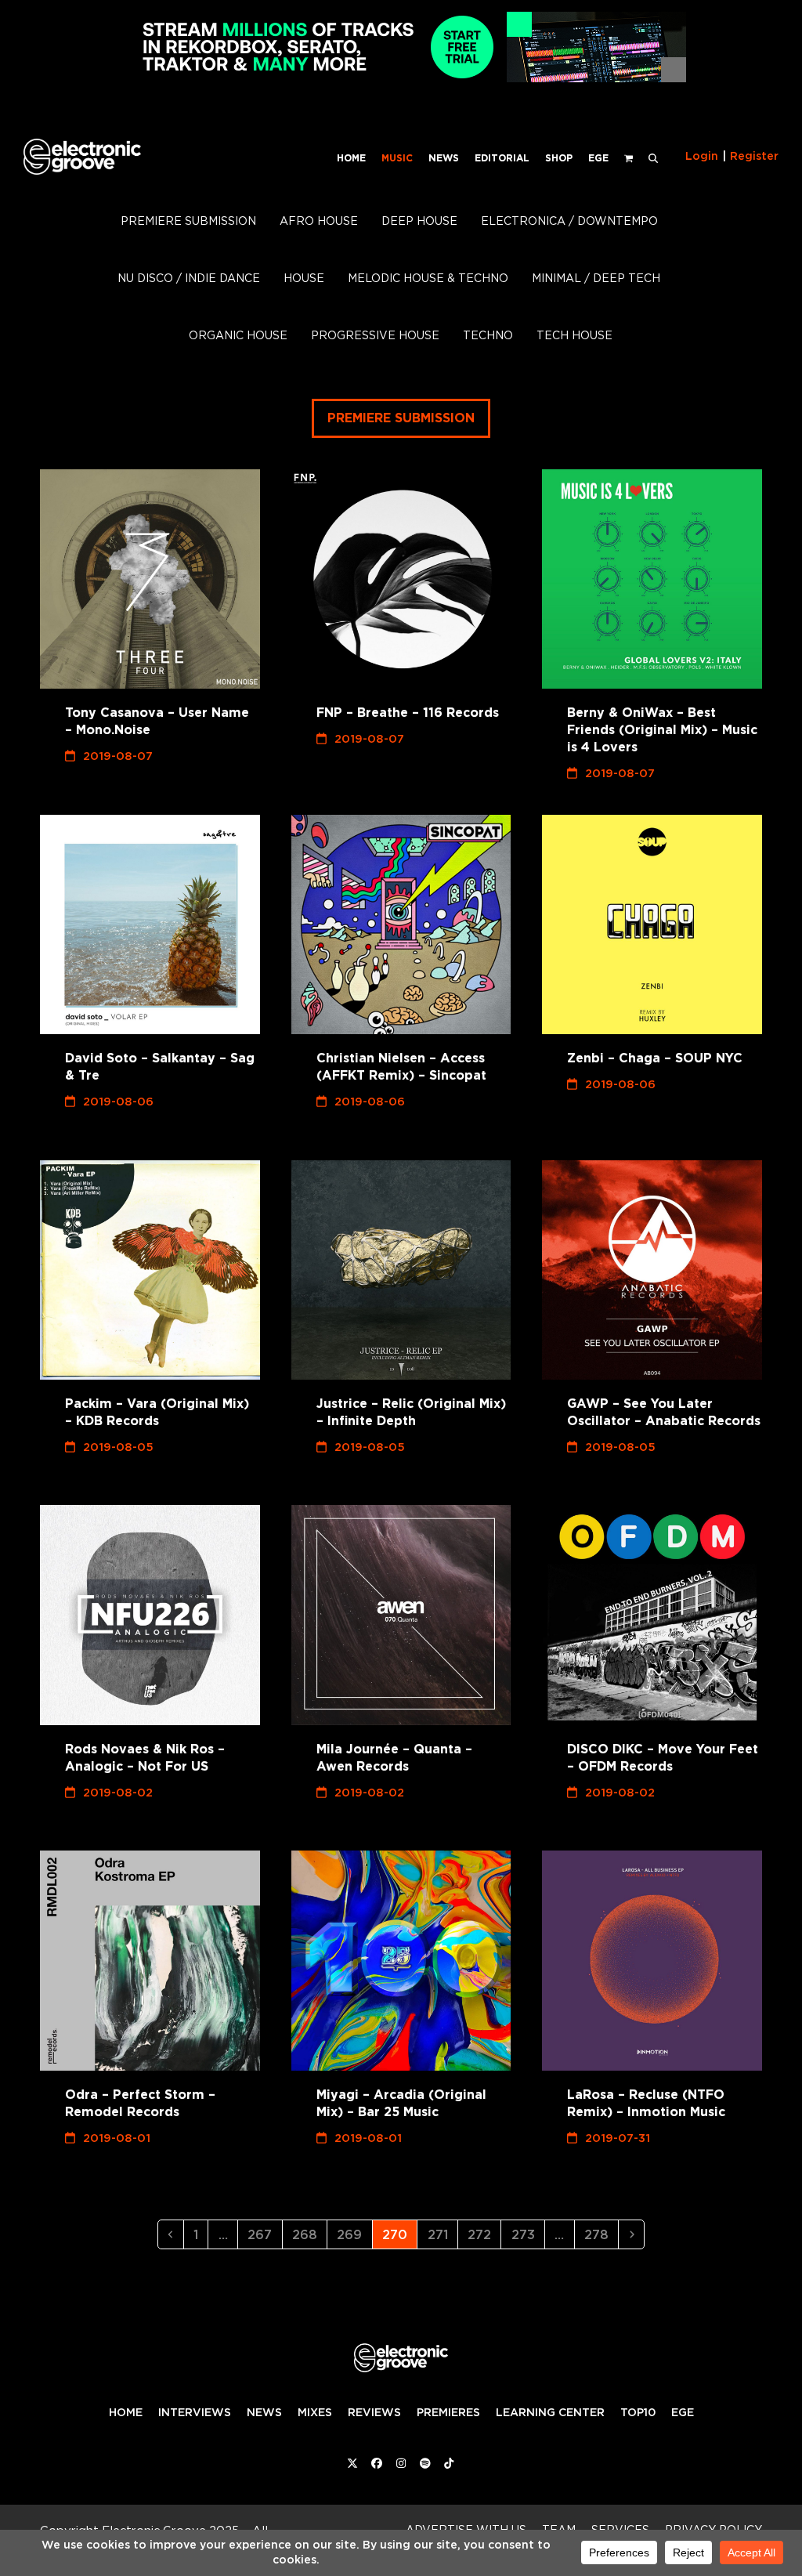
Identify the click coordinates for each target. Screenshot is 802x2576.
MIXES (315, 2412)
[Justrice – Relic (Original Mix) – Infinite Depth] (401, 1270)
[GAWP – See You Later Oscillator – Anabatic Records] (652, 1270)
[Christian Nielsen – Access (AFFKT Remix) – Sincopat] (401, 925)
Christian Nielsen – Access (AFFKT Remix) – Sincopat (401, 1067)
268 (308, 2234)
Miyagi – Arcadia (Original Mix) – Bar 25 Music (401, 2103)
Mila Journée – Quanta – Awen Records (394, 1758)
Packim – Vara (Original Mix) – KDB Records (157, 1412)
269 (352, 2234)
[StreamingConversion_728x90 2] (401, 78)
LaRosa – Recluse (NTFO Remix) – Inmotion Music (646, 2103)
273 (527, 2234)
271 (442, 2234)
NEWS (264, 2412)
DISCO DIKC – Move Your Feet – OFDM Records (663, 1758)
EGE (683, 2412)
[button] (653, 157)
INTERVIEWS (195, 2412)
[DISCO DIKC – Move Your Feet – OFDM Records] (652, 1615)
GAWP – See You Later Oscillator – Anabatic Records (664, 1412)
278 (600, 2234)
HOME (126, 2412)
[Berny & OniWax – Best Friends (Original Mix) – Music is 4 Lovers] (652, 579)
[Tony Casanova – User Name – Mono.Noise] (150, 579)
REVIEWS (374, 2412)
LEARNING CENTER (550, 2412)
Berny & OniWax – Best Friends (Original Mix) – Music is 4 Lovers (662, 730)
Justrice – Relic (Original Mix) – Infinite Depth (411, 1412)
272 (483, 2234)
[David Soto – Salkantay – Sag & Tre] (150, 925)
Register (754, 156)
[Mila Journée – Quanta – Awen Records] (401, 1615)
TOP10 (638, 2412)
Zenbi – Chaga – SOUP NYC (655, 1058)
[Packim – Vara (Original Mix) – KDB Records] (150, 1270)
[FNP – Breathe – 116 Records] (401, 579)
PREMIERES (448, 2412)
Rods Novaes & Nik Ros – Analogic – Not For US (145, 1758)
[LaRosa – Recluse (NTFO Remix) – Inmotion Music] (652, 1961)
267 (263, 2234)
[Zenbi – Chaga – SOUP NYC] (652, 925)
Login (702, 156)
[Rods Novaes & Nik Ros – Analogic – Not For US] (150, 1615)
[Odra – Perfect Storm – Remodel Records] (150, 1961)
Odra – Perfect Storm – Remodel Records (140, 2103)
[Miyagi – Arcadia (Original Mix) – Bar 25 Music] (401, 1961)
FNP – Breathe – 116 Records (408, 713)
